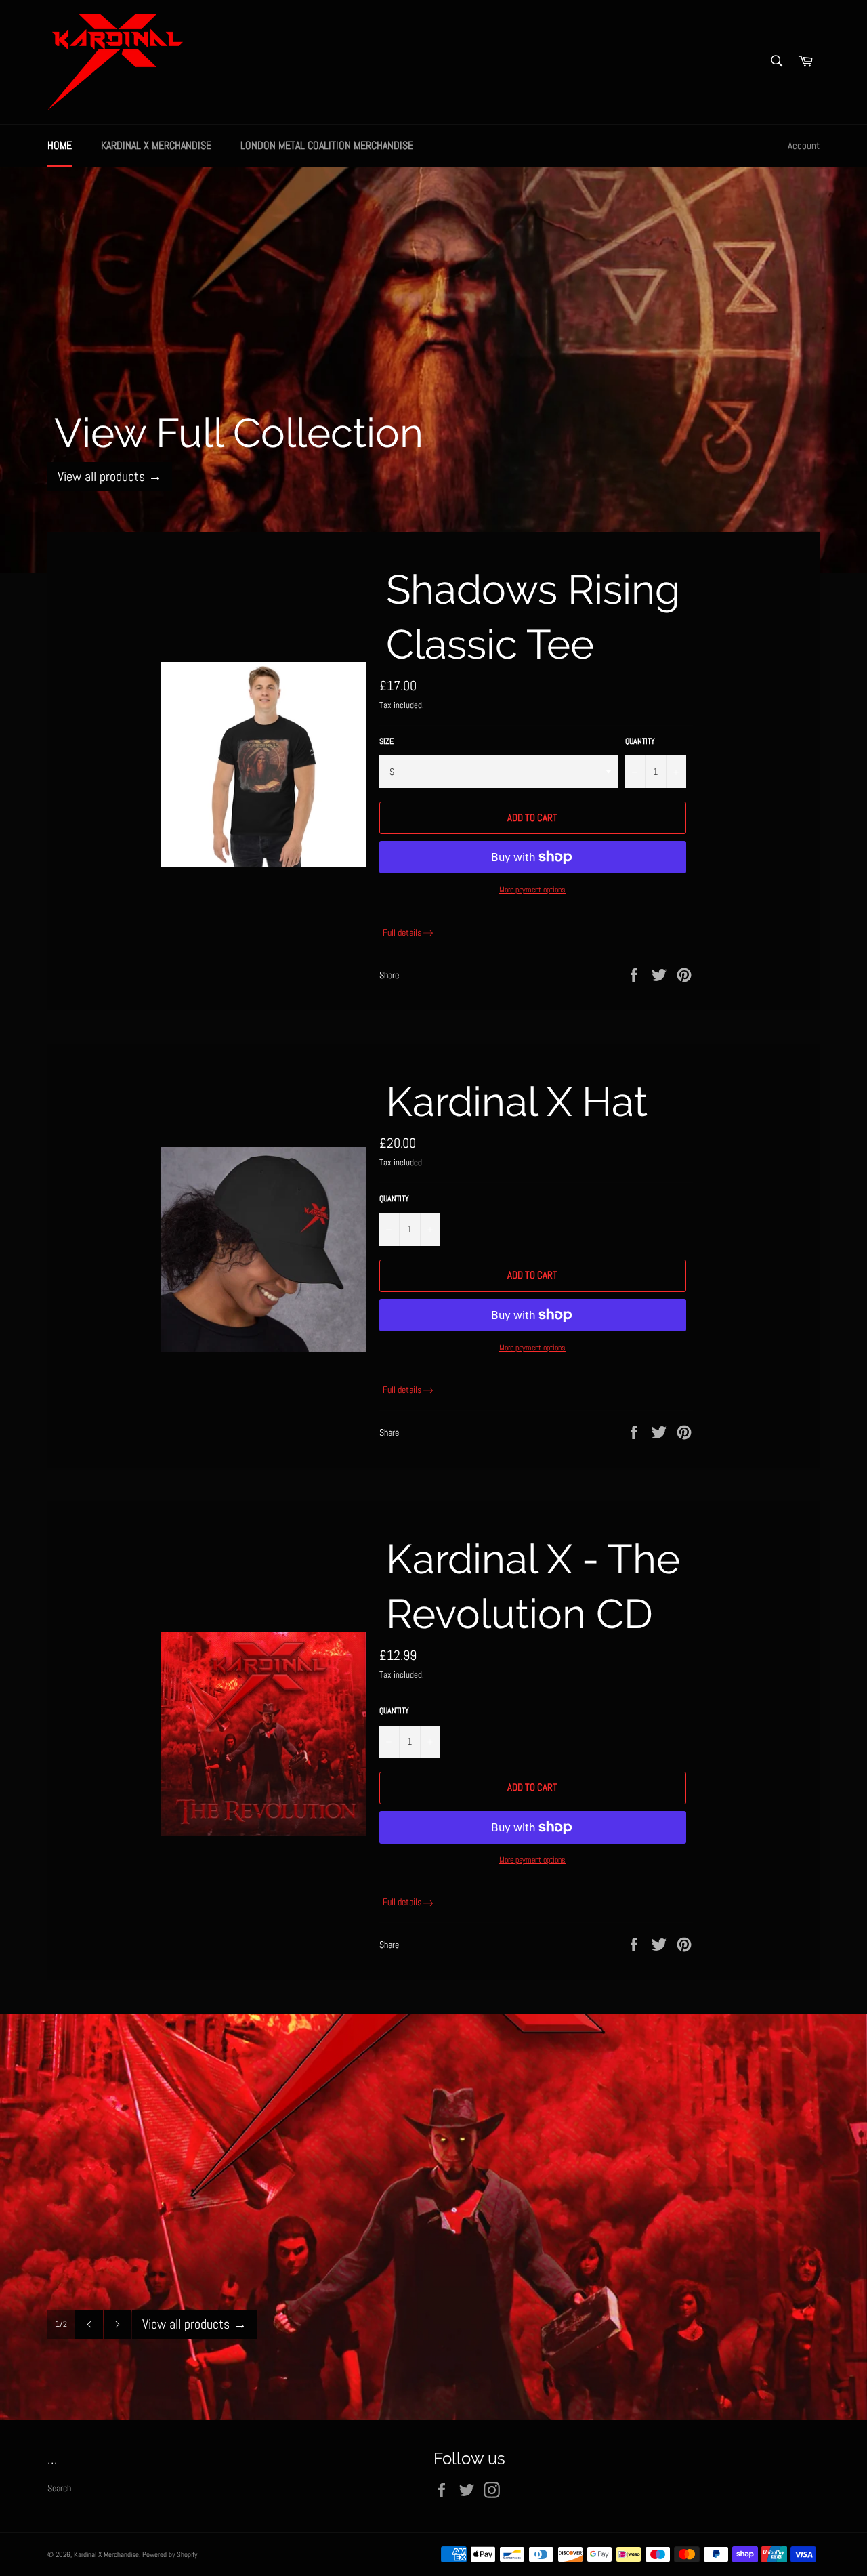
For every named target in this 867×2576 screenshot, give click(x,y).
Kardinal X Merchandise (156, 145)
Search (59, 2488)
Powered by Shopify (170, 2554)
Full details (402, 932)
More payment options (532, 890)
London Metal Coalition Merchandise (327, 145)
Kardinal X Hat (517, 1102)
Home (60, 145)
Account (804, 145)
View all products (110, 476)
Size (386, 741)
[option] (433, 369)
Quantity (640, 741)
